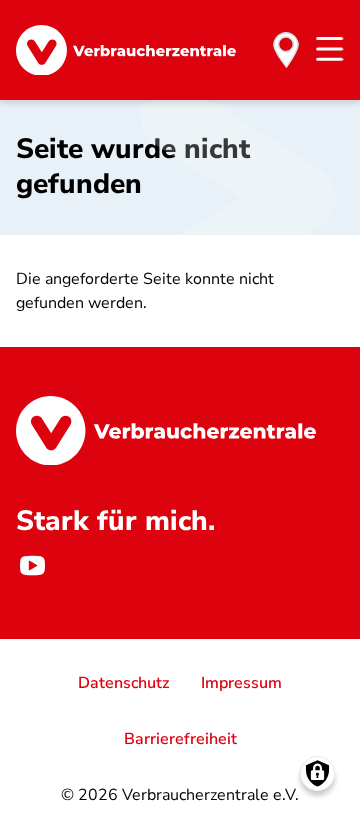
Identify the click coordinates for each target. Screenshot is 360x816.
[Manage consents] (317, 773)
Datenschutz (123, 683)
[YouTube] (32, 565)
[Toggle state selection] (286, 50)
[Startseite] (126, 50)
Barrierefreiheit (180, 739)
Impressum (241, 683)
